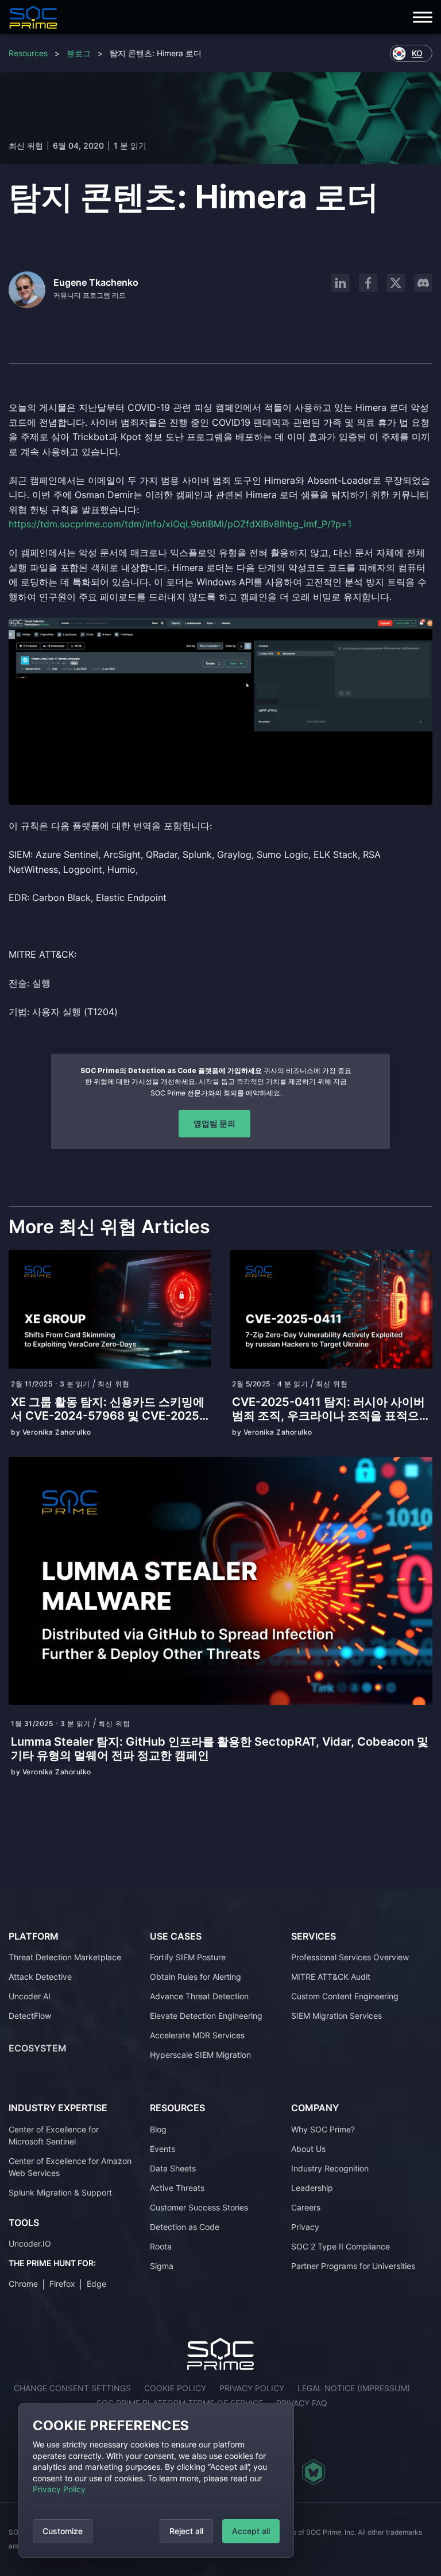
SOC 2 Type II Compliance (341, 2246)
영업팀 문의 (214, 1123)
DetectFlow (30, 2016)
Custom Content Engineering (345, 1996)
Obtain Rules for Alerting (196, 1977)
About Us (308, 2149)
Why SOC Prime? (323, 2129)
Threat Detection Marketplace (65, 1957)
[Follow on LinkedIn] (341, 283)
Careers (306, 2207)
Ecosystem (38, 2048)
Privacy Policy (59, 2489)
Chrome (23, 2284)
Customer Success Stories (199, 2207)
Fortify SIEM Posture (188, 1957)
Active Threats (177, 2188)
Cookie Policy (175, 2388)
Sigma (162, 2266)
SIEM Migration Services (336, 2016)
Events (163, 2149)
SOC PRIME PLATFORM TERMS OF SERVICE (180, 2403)
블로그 (79, 53)
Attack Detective (40, 1977)
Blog (158, 2129)
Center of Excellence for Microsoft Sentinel (54, 2135)
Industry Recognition (330, 2168)
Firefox (62, 2284)
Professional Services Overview (350, 1957)
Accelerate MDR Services (197, 2035)
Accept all (251, 2531)
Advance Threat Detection (199, 1996)
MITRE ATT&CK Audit (331, 1977)
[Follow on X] (396, 283)
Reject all (186, 2531)
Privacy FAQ (302, 2403)
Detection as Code (185, 2227)
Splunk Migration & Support (60, 2192)
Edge (96, 2284)
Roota (161, 2246)
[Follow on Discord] (423, 283)
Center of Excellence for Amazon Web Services (70, 2167)
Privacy (305, 2227)
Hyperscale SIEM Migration (200, 2055)
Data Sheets (173, 2168)
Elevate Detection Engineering (206, 2016)
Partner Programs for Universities (353, 2266)
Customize (63, 2531)
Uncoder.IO (30, 2243)
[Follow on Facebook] (368, 283)
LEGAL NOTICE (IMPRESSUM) (354, 2388)
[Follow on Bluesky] (314, 2472)
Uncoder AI (30, 1996)
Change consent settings (72, 2388)
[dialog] (156, 2480)
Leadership (312, 2188)
